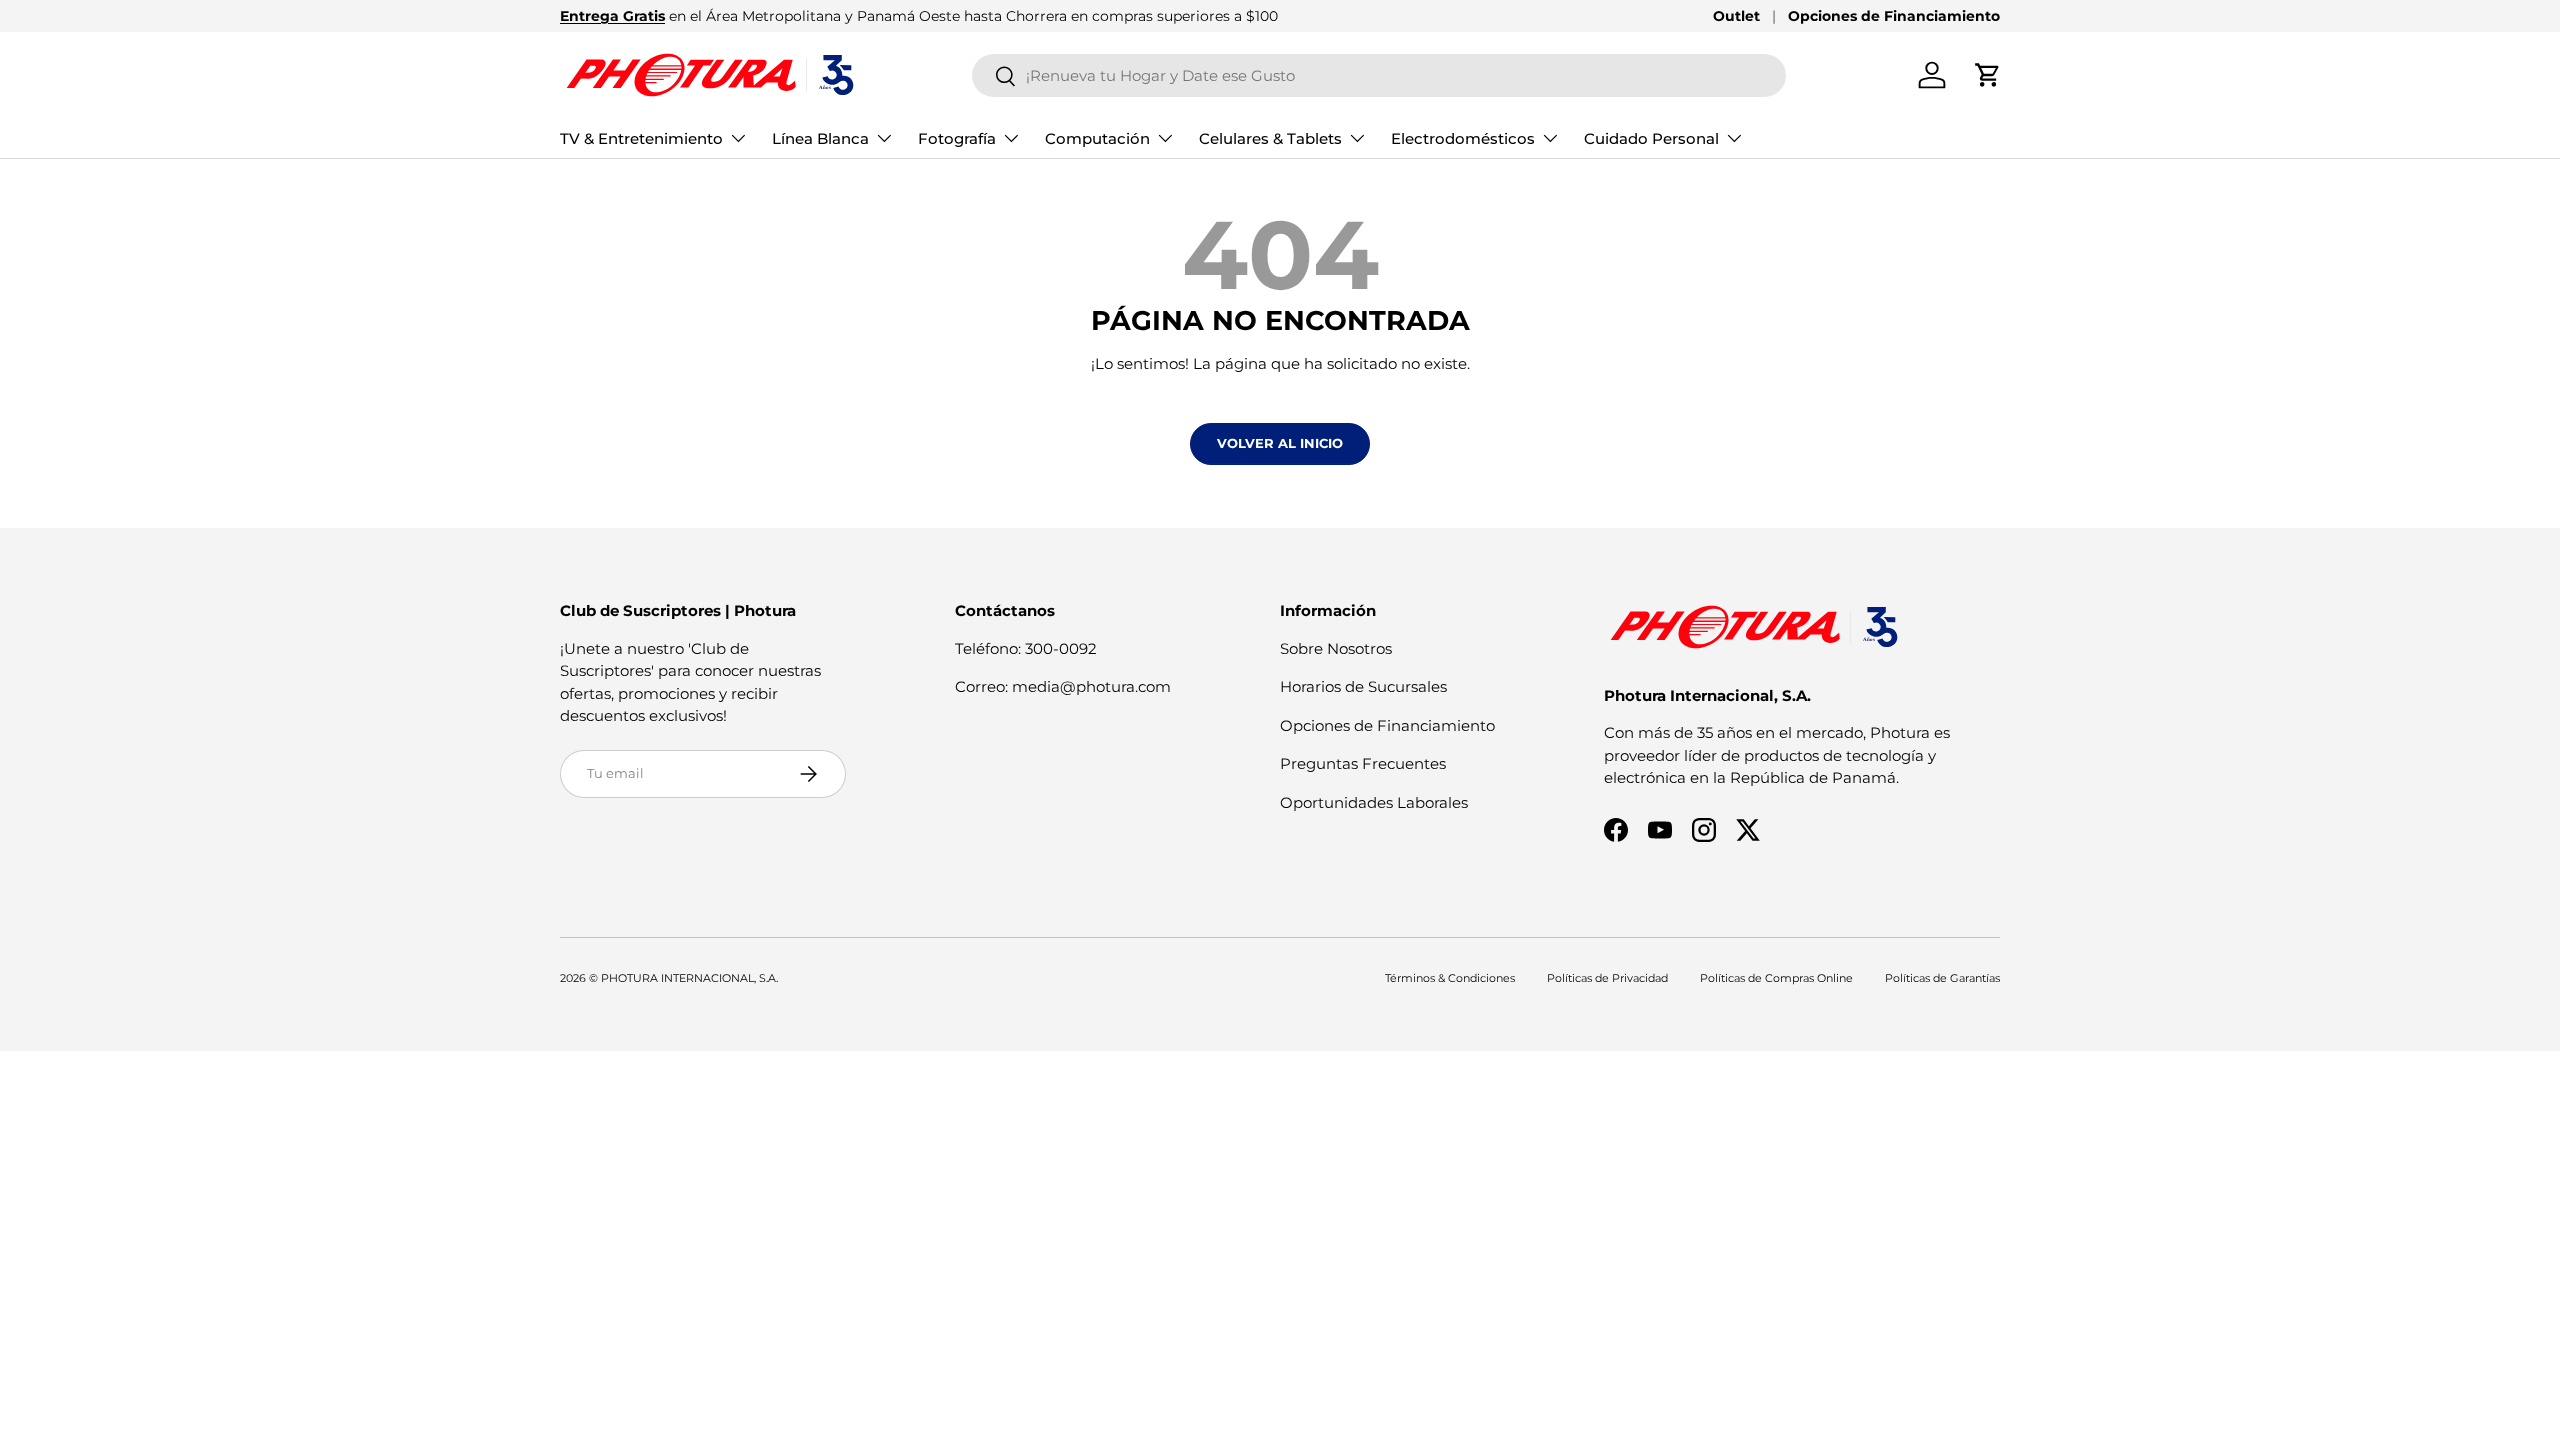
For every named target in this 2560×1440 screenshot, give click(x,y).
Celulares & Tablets (1270, 138)
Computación (1097, 138)
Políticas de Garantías (1942, 978)
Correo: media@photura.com (1063, 686)
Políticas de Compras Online (1776, 978)
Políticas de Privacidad (1607, 978)
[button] (1988, 75)
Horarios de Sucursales (1363, 686)
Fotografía (957, 138)
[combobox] (1379, 75)
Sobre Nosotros (1336, 648)
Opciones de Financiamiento (1894, 16)
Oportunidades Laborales (1374, 802)
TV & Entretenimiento (641, 138)
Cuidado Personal (1651, 138)
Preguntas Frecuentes (1363, 763)
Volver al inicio (1280, 443)
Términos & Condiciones (1450, 978)
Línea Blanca (820, 138)
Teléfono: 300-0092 (1026, 648)
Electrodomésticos (1463, 138)
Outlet (1736, 16)
